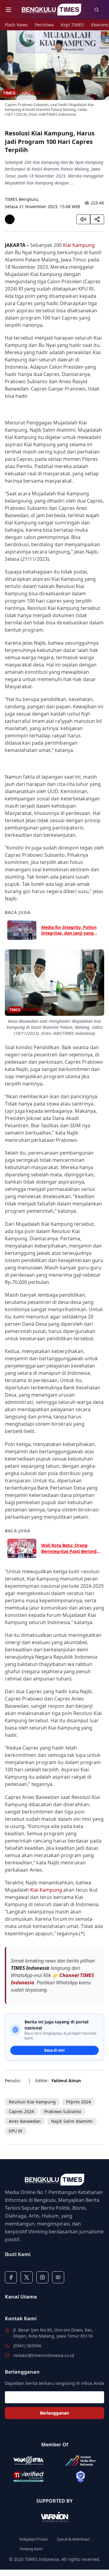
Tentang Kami (31, 2549)
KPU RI (16, 2131)
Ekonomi (100, 25)
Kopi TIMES (72, 25)
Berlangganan (54, 2413)
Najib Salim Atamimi (72, 2121)
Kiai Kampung (79, 245)
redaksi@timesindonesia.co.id (44, 2355)
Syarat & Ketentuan (73, 2539)
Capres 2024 (21, 2111)
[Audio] (83, 219)
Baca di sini (54, 2050)
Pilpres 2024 (78, 2102)
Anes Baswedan (25, 2121)
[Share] (97, 219)
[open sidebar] (8, 10)
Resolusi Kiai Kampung (32, 2102)
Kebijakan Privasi (34, 2539)
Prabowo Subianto (63, 2111)
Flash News (16, 25)
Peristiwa (44, 25)
